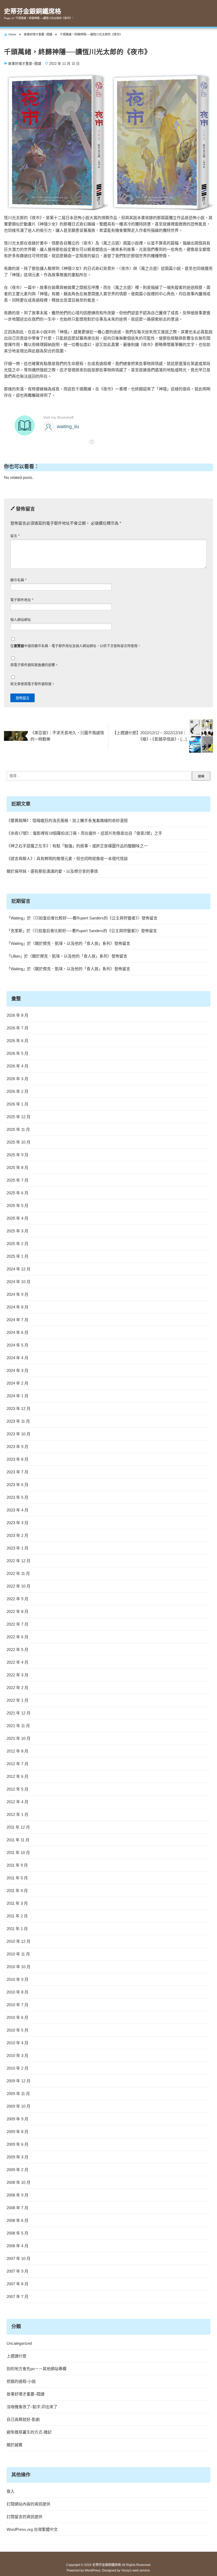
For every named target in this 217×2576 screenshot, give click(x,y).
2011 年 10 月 (18, 1853)
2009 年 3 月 (17, 2157)
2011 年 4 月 (17, 1891)
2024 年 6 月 (17, 1332)
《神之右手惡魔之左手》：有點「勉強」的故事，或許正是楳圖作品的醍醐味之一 (77, 846)
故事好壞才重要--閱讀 (25, 64)
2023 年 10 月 (19, 1434)
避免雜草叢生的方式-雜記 (29, 2432)
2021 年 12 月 (19, 1713)
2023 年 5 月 (17, 1497)
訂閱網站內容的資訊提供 (28, 2504)
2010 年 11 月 (18, 1954)
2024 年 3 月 (17, 1370)
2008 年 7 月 (17, 2208)
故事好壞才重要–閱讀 (26, 2394)
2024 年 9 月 (17, 1294)
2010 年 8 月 (17, 1992)
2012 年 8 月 (17, 1751)
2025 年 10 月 (19, 1142)
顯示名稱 (18, 580)
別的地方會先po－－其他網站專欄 (37, 2369)
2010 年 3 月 (17, 2055)
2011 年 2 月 (17, 1916)
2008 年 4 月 (17, 2246)
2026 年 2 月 (17, 1091)
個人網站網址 (21, 620)
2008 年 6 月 (17, 2220)
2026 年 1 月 (17, 1104)
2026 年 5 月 (17, 1053)
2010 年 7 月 (17, 2005)
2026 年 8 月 (17, 1015)
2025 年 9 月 (17, 1155)
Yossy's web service (135, 2570)
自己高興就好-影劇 (23, 2419)
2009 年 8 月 (17, 2132)
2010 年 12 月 (19, 1941)
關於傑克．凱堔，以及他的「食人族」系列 (73, 943)
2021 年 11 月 (18, 1726)
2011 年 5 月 (17, 1878)
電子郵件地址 (22, 600)
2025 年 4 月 (17, 1218)
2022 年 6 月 (17, 1637)
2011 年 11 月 (18, 1840)
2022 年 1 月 (17, 1700)
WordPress (93, 2570)
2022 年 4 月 (17, 1662)
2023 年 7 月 (17, 1472)
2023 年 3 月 (17, 1523)
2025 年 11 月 (18, 1129)
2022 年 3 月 (17, 1675)
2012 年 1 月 (17, 1814)
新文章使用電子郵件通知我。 (33, 684)
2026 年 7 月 (17, 1028)
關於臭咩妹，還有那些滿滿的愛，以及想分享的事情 (52, 871)
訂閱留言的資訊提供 (24, 2517)
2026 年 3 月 (17, 1079)
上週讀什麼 (17, 2356)
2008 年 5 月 (17, 2233)
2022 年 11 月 (18, 1573)
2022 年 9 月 (17, 1599)
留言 (15, 536)
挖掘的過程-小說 (21, 2381)
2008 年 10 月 (19, 2182)
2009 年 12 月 (19, 2081)
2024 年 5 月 (17, 1345)
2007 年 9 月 (17, 2271)
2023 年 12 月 (19, 1409)
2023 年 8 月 (17, 1459)
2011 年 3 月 (17, 1903)
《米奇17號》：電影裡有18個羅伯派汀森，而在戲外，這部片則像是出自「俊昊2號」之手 (84, 833)
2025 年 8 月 (17, 1167)
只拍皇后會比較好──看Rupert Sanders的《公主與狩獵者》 (86, 918)
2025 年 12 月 (19, 1117)
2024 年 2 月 (17, 1383)
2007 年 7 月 (17, 2297)
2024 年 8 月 (17, 1307)
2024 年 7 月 (17, 1320)
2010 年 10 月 (19, 1967)
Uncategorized (19, 2343)
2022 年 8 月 (17, 1611)
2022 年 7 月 (17, 1624)
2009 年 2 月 (17, 2170)
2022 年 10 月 (19, 1586)
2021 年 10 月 (19, 1738)
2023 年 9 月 (17, 1447)
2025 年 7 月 (17, 1180)
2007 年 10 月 (19, 2258)
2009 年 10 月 (19, 2106)
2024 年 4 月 (17, 1358)
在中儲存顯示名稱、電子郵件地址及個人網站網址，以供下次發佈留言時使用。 (76, 646)
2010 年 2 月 (17, 2068)
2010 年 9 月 (17, 1979)
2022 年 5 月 (17, 1650)
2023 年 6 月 (17, 1485)
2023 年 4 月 (17, 1510)
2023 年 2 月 (17, 1535)
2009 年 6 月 (17, 2144)
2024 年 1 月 (17, 1396)
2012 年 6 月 (17, 1776)
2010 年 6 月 (17, 2017)
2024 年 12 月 (19, 1269)
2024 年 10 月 (19, 1282)
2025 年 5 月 (17, 1206)
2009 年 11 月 (18, 2094)
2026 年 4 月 (17, 1066)
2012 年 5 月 (17, 1789)
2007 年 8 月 (17, 2284)
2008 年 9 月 (17, 2195)
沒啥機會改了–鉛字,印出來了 (32, 2407)
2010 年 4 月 (17, 2043)
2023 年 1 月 (17, 1548)
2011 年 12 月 (18, 1827)
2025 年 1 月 (17, 1256)
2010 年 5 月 (17, 2030)
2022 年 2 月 (17, 1688)
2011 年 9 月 (17, 1865)
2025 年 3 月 (17, 1231)
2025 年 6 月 (17, 1193)
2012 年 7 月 (17, 1764)
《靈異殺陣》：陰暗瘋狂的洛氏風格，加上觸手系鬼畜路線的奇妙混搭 (67, 820)
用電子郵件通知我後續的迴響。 (34, 665)
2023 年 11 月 (18, 1421)
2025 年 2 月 (17, 1244)
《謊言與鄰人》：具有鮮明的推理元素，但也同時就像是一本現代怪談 (67, 859)
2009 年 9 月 (17, 2119)
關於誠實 (15, 2445)
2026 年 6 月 (17, 1041)
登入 (11, 2491)
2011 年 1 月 (17, 1929)
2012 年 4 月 (17, 1802)
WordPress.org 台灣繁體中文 (32, 2529)
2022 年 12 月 (19, 1561)
